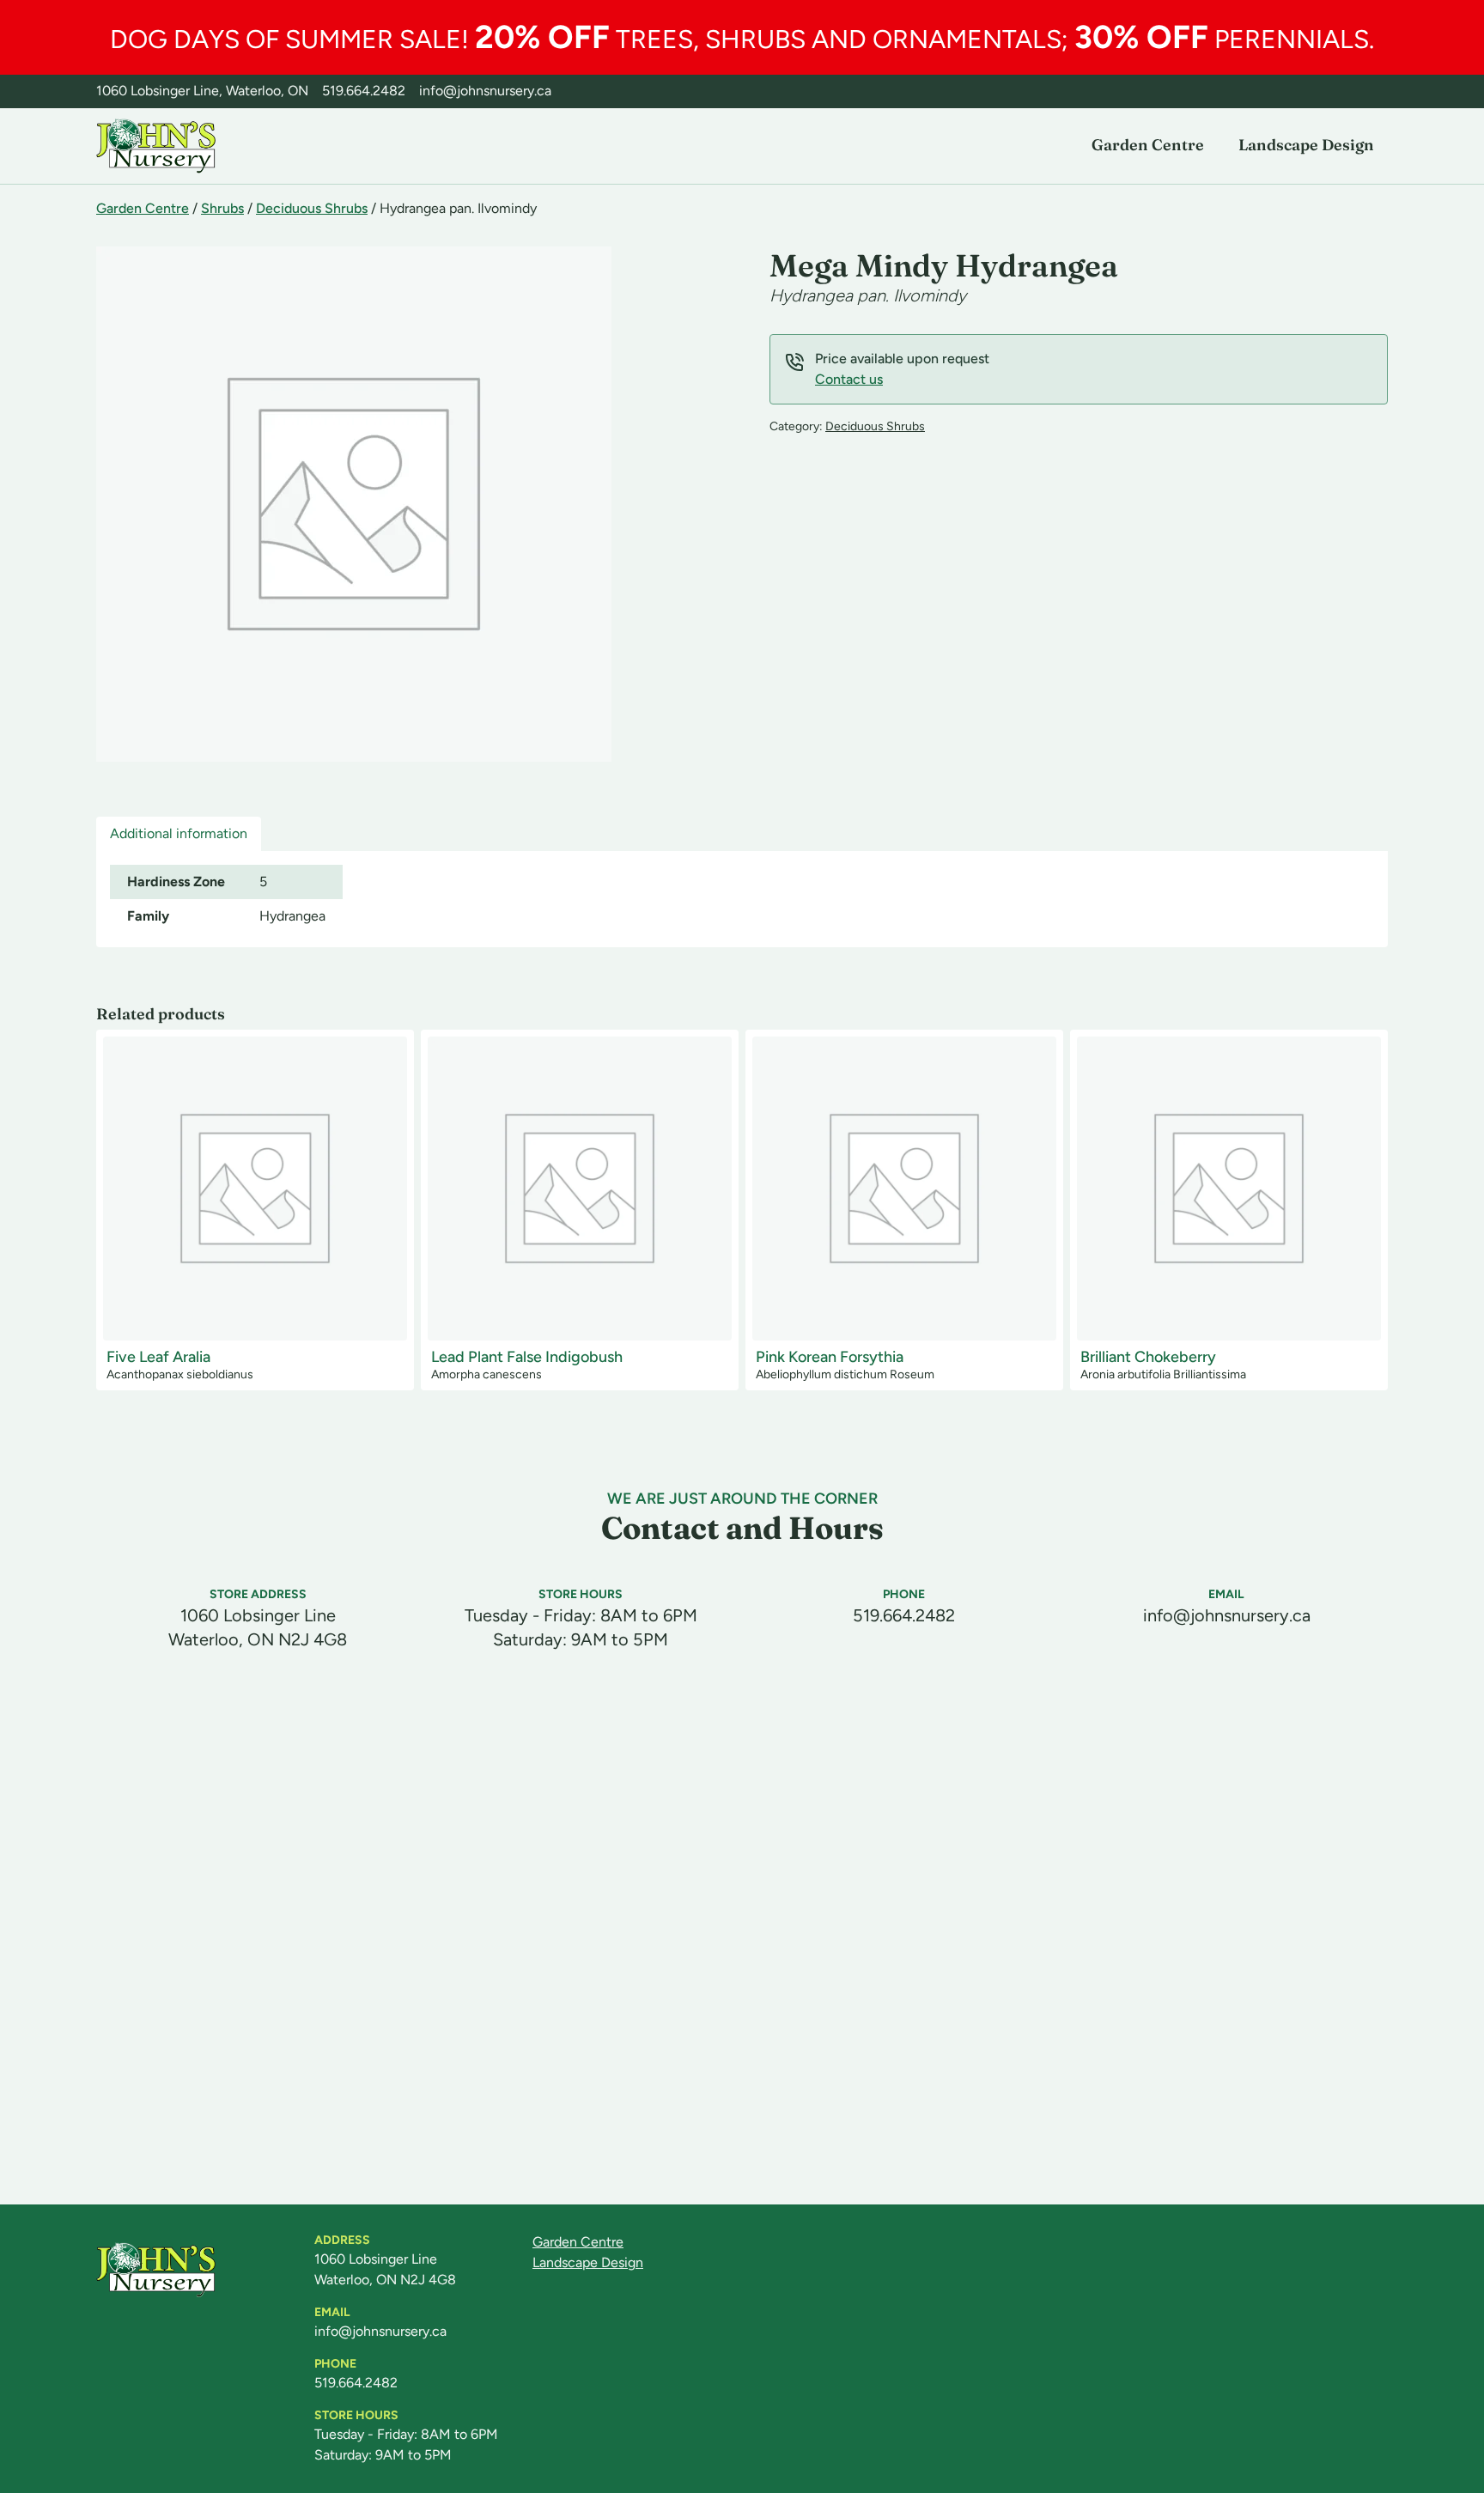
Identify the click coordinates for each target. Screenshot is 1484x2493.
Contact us (849, 379)
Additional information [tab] (179, 833)
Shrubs (222, 208)
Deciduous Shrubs (312, 208)
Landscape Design (1306, 145)
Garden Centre (1148, 145)
